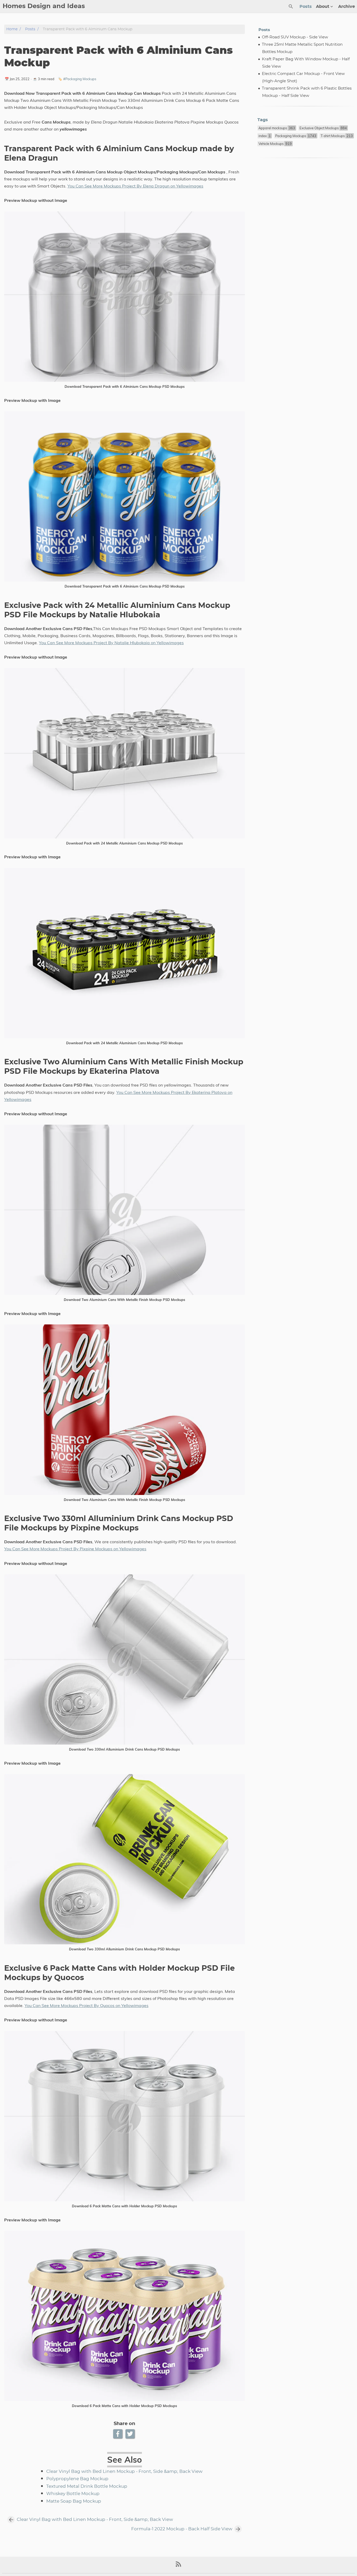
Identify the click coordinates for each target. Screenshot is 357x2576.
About (323, 7)
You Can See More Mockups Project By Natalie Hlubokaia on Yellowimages (111, 643)
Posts (306, 7)
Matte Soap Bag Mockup (74, 2501)
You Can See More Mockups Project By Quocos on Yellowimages (87, 2005)
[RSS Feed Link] (179, 2566)
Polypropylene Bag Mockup (77, 2479)
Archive (347, 7)
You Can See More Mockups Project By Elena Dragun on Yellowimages (135, 186)
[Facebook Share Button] (118, 2434)
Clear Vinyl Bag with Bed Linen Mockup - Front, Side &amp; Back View (124, 2472)
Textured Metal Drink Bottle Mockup (87, 2486)
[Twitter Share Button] (131, 2434)
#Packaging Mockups (80, 79)
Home (12, 29)
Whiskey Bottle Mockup (73, 2494)
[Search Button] (291, 7)
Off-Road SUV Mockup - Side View (295, 37)
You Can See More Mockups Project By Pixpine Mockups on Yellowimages (75, 1549)
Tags (263, 120)
